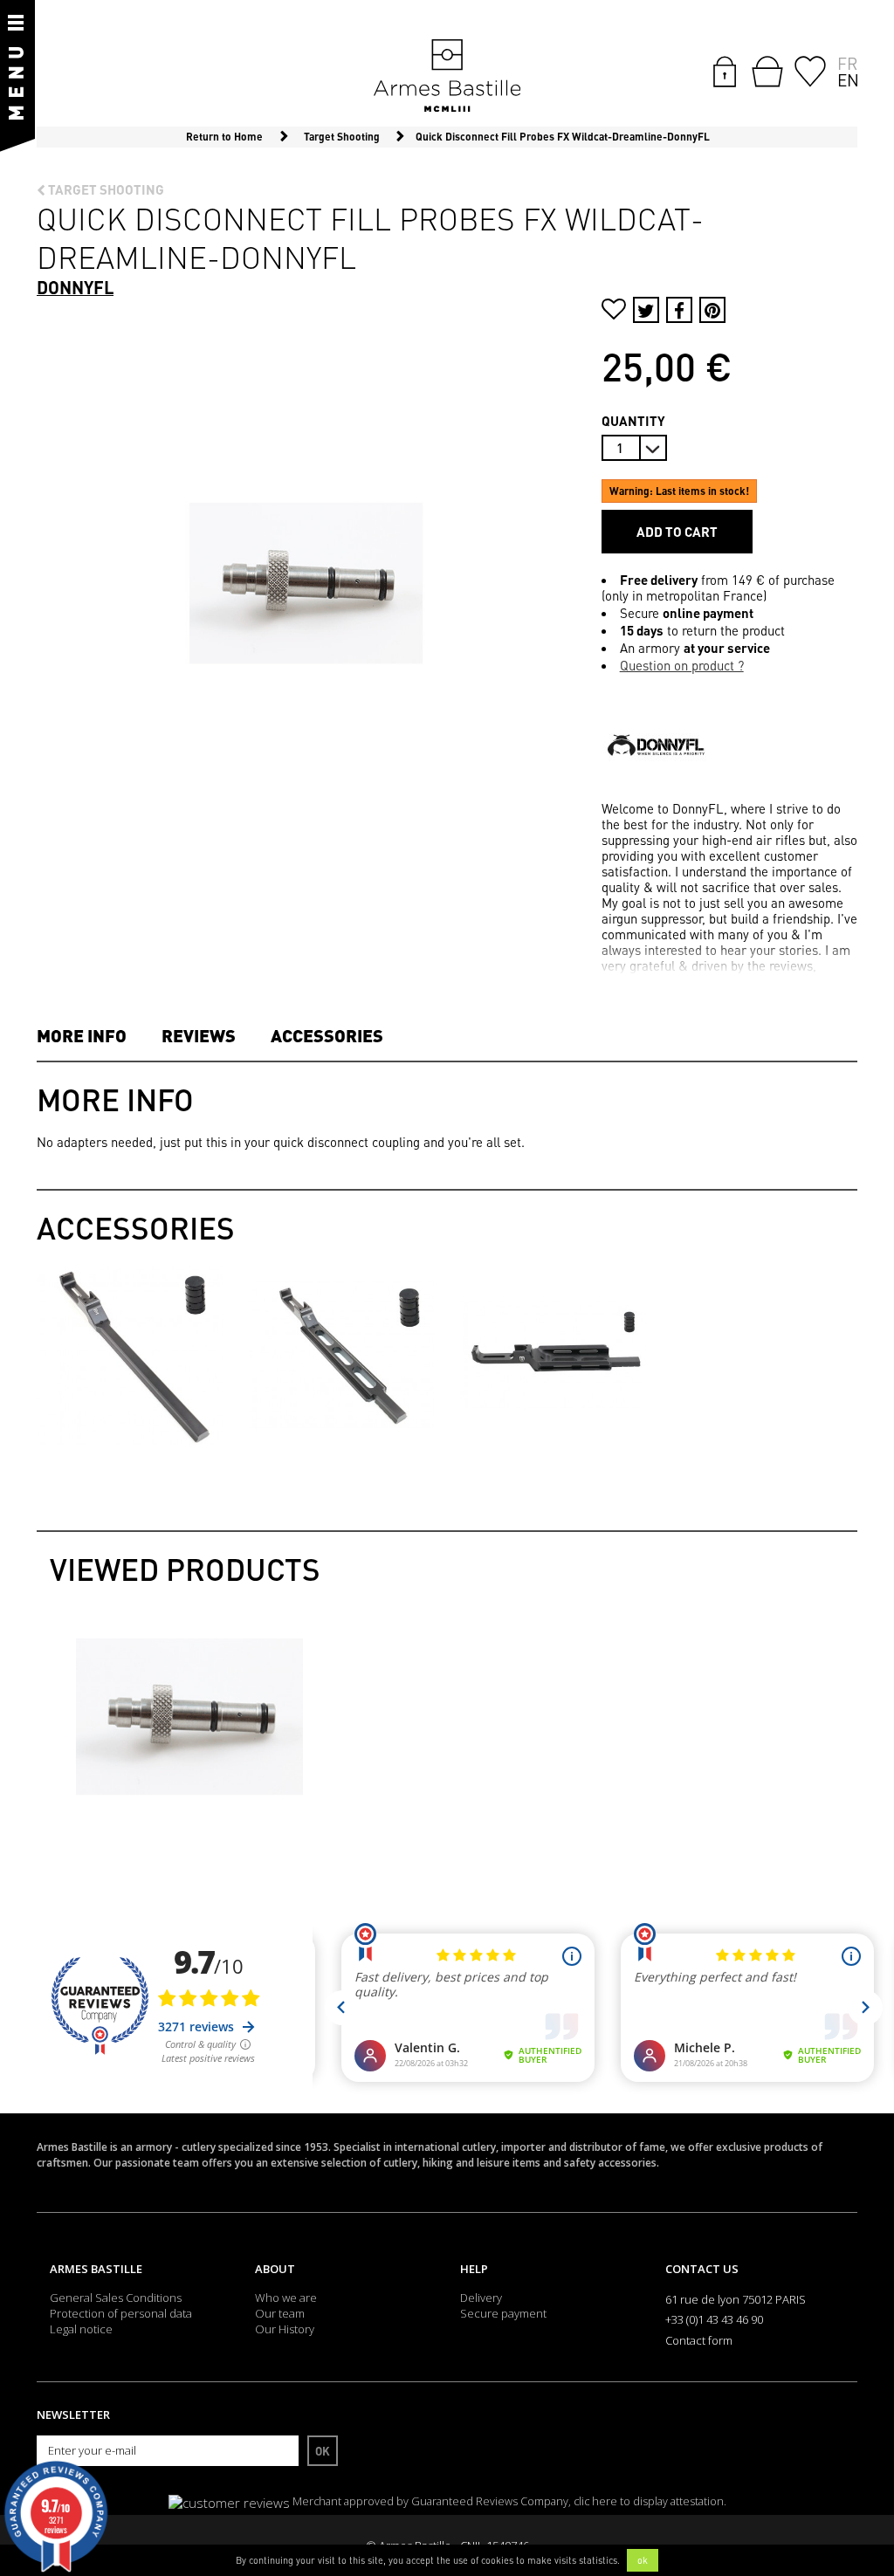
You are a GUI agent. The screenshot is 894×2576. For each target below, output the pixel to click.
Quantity (633, 421)
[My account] (725, 70)
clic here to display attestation (649, 2501)
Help (474, 2269)
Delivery (481, 2298)
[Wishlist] (810, 70)
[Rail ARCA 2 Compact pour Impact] (553, 1353)
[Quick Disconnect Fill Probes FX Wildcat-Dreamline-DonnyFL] (189, 1717)
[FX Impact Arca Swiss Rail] (342, 1353)
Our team (280, 2313)
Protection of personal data (121, 2313)
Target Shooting (105, 189)
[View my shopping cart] (767, 72)
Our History (285, 2329)
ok (643, 2560)
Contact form (699, 2340)
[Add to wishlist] (614, 311)
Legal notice (81, 2329)
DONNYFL (75, 287)
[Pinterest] (712, 310)
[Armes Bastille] (447, 77)
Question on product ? (682, 665)
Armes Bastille (96, 2269)
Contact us (702, 2269)
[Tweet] (646, 310)
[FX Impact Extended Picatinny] (130, 1353)
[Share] (679, 310)
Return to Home (224, 137)
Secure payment (503, 2313)
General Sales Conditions (116, 2298)
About (275, 2269)
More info (82, 1035)
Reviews (199, 1035)
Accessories (327, 1035)
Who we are (286, 2298)
